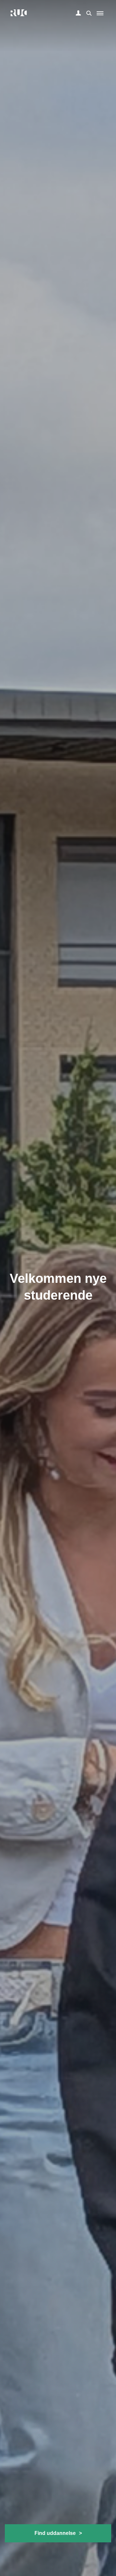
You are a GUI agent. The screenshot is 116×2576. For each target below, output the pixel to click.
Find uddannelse (58, 2533)
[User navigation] (78, 13)
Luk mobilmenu (100, 13)
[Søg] (88, 13)
